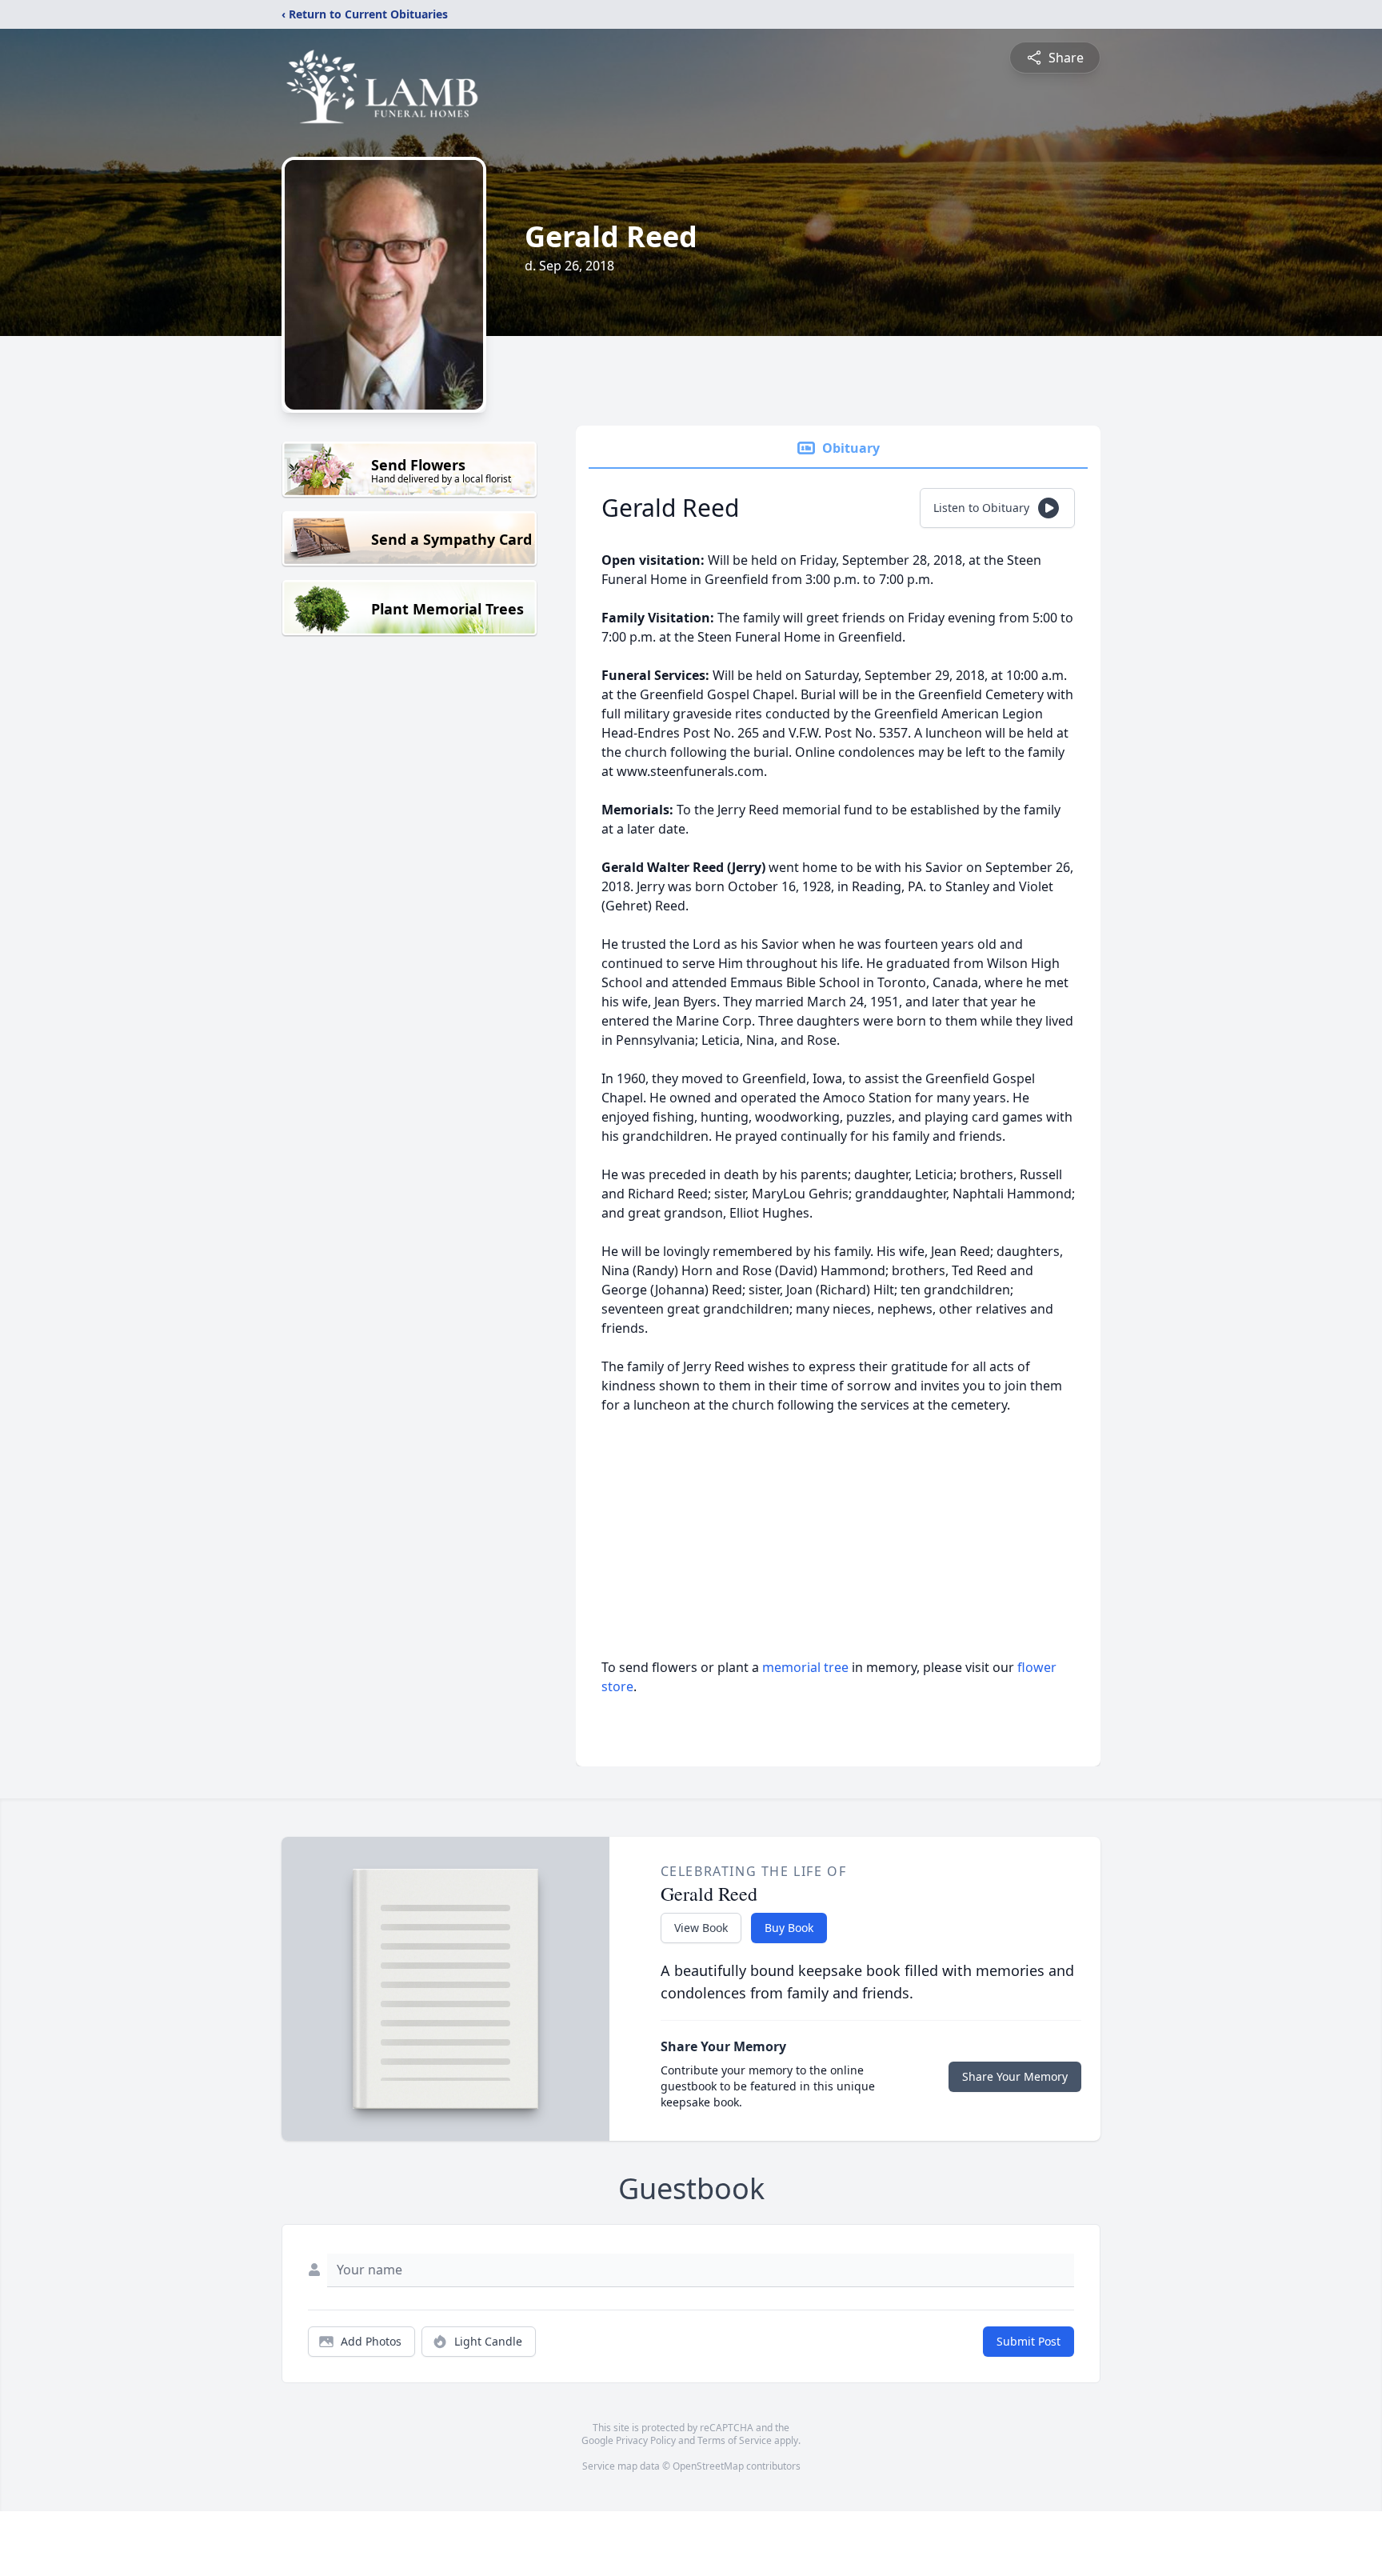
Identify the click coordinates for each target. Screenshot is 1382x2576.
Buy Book (789, 1928)
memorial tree (805, 1667)
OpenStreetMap (708, 2466)
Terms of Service (735, 2440)
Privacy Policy (646, 2440)
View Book (701, 1928)
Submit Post (1029, 2341)
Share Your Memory (1015, 2076)
